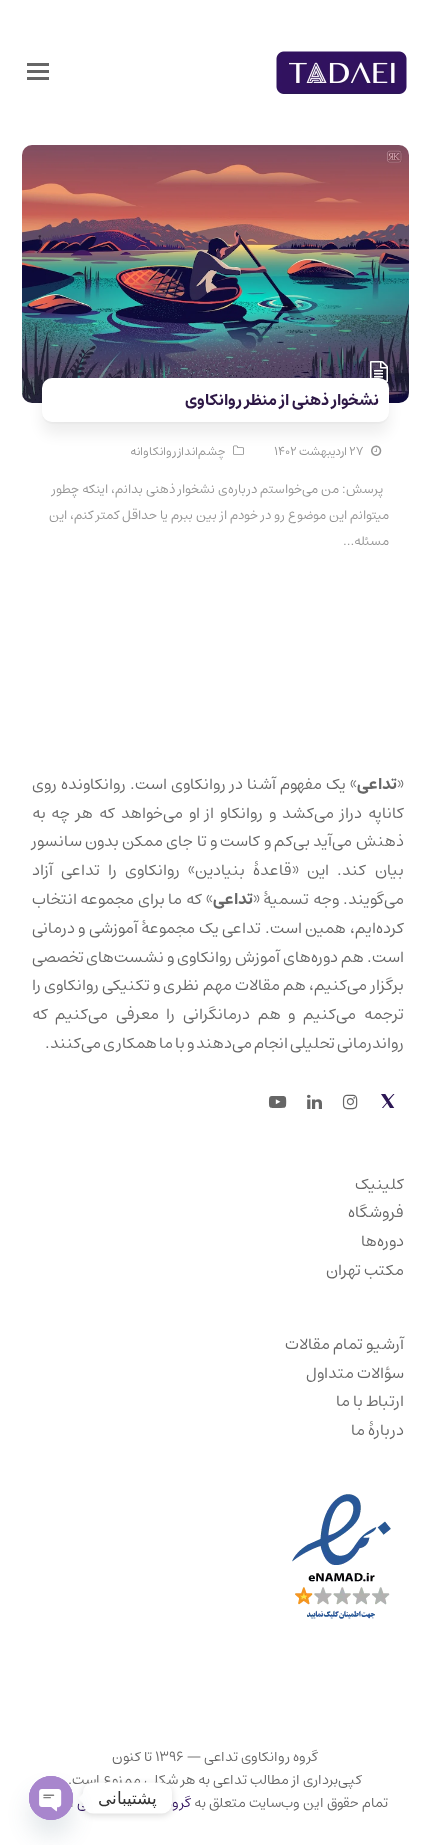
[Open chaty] (51, 1798)
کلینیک (379, 1184)
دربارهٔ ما (377, 1430)
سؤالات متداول (355, 1373)
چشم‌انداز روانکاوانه (177, 451)
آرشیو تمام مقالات (344, 1344)
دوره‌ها (382, 1241)
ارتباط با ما (370, 1401)
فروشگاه (376, 1212)
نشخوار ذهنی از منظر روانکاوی (282, 400)
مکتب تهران (365, 1270)
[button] (38, 73)
